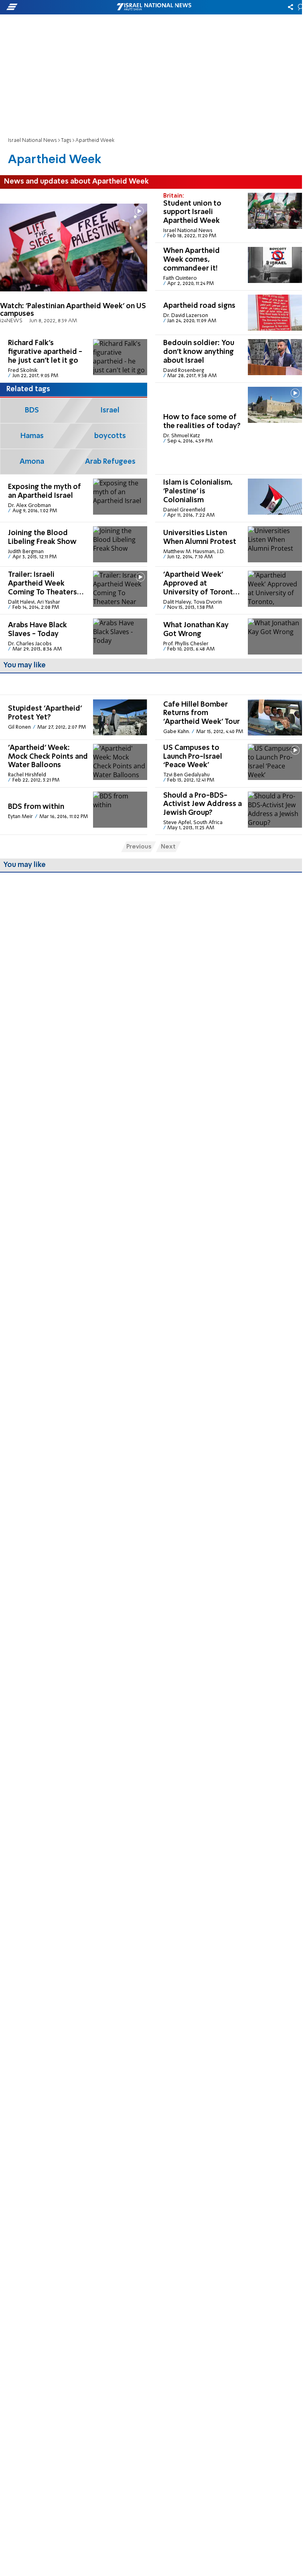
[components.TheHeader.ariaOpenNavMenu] (49, 7)
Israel (110, 410)
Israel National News (32, 140)
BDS (32, 410)
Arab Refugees (110, 462)
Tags (66, 140)
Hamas (32, 436)
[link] (74, 262)
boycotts (110, 436)
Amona (32, 462)
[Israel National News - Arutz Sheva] (154, 7)
